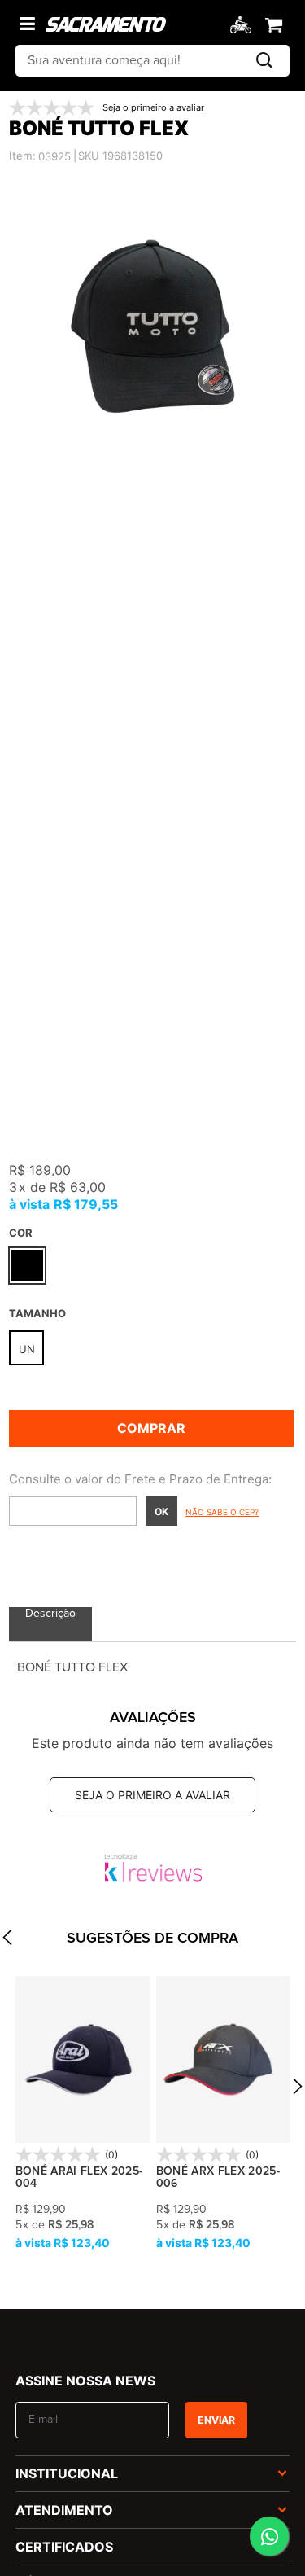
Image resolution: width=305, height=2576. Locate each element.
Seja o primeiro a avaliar (152, 1795)
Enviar (216, 2420)
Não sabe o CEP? (222, 1512)
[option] (152, 326)
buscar (264, 61)
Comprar (151, 1428)
